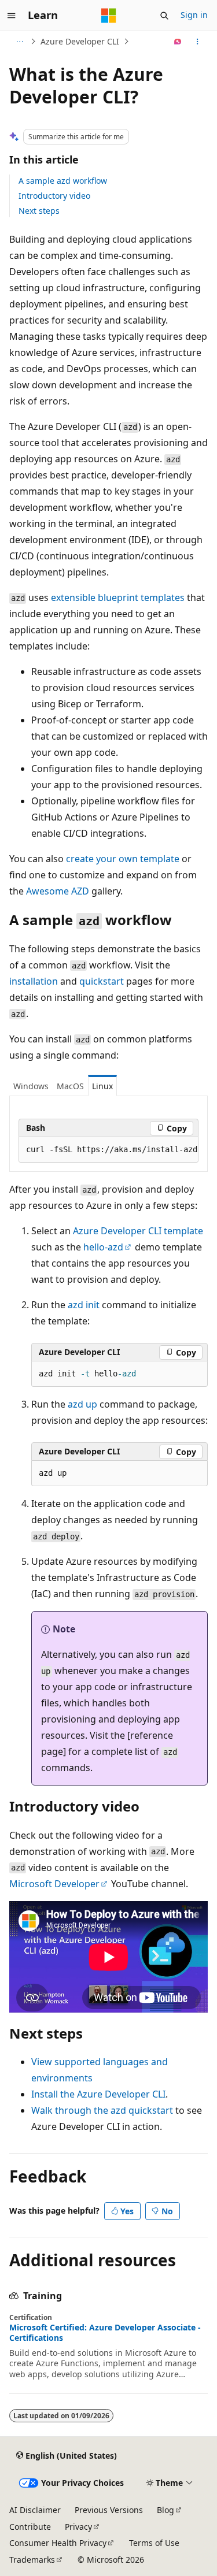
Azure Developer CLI (80, 41)
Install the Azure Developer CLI (98, 2094)
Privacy (78, 2527)
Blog (165, 2510)
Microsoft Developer (54, 1884)
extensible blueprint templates (118, 597)
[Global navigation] (12, 16)
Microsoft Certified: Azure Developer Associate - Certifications (105, 2333)
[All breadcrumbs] (19, 42)
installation (34, 981)
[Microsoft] (109, 16)
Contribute (30, 2527)
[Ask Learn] (178, 42)
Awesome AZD (58, 891)
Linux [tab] (102, 1086)
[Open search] (164, 16)
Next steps (39, 211)
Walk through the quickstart (102, 2110)
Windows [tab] (31, 1086)
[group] (108, 1150)
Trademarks (32, 2560)
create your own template (123, 859)
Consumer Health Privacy (58, 2543)
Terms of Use (154, 2543)
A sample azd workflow (63, 181)
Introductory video (54, 196)
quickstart (102, 981)
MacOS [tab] (70, 1086)
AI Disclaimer (35, 2510)
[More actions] (198, 42)
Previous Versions (109, 2510)
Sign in (194, 15)
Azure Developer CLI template (138, 1231)
